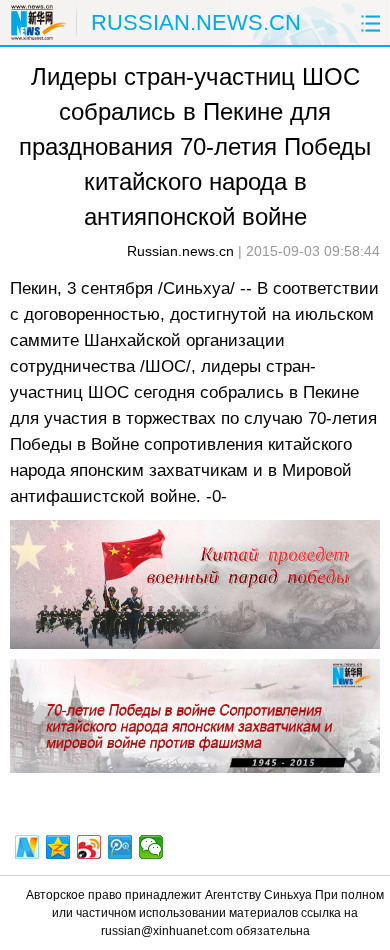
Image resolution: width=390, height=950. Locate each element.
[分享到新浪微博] (89, 847)
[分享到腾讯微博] (120, 847)
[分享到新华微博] (27, 847)
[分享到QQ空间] (58, 847)
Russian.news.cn (180, 251)
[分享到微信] (151, 847)
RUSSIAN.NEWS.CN (196, 22)
